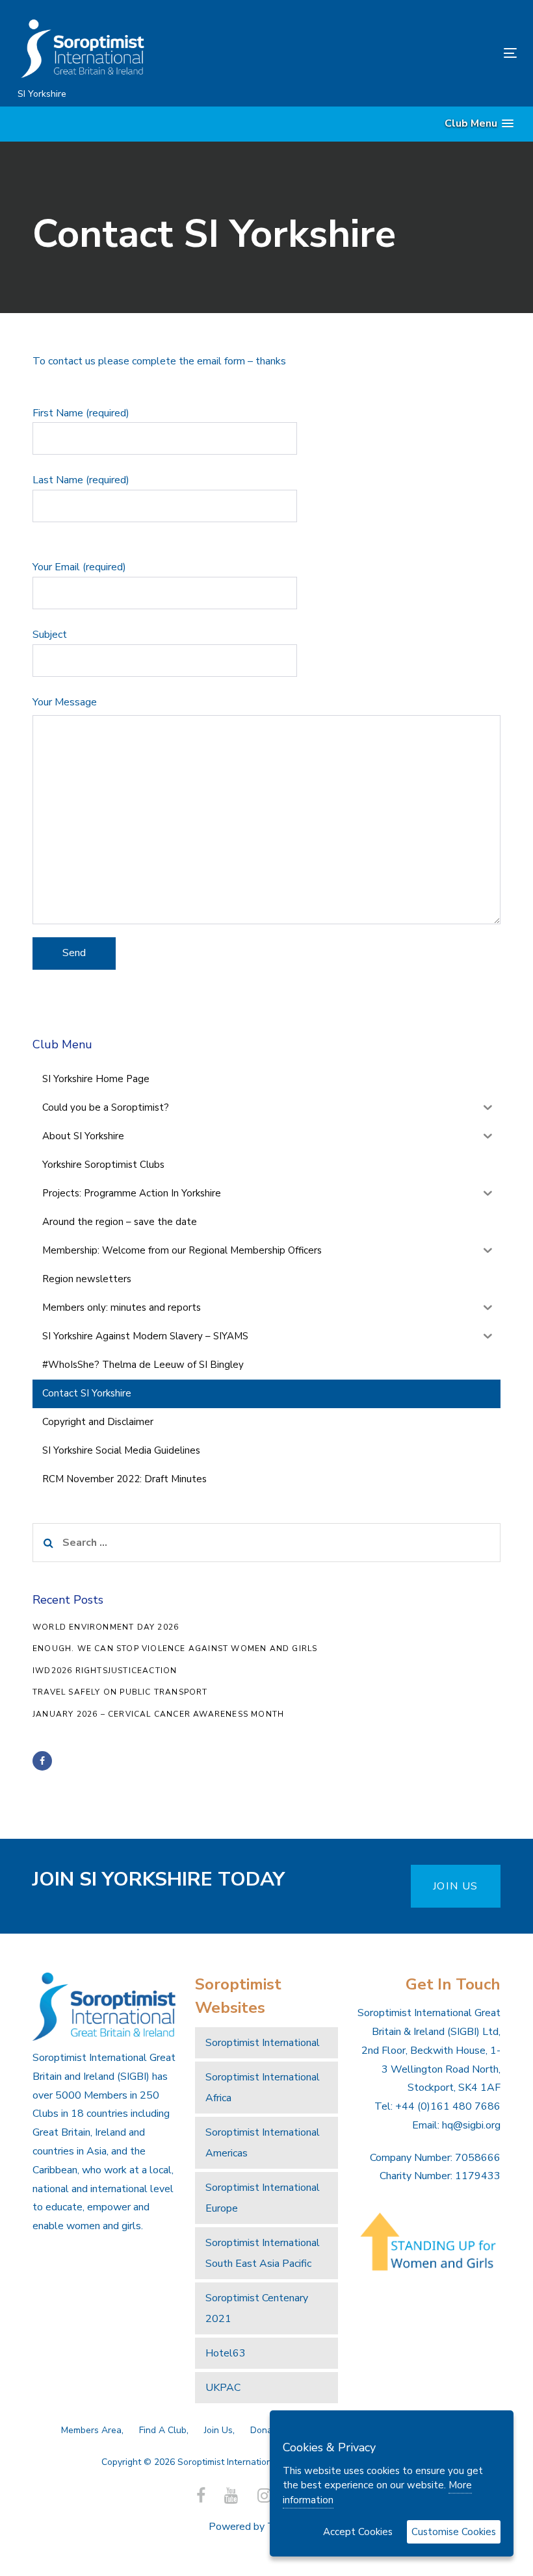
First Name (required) (81, 413)
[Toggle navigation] (433, 53)
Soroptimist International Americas (263, 2143)
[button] (479, 124)
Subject (50, 635)
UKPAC (223, 2388)
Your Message (65, 702)
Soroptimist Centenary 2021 (257, 2308)
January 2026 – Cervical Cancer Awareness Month (158, 1714)
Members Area (91, 2430)
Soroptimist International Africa (263, 2088)
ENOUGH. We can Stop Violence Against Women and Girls (175, 1648)
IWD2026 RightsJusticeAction (105, 1671)
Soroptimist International (263, 2043)
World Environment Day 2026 (106, 1627)
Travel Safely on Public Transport (120, 1692)
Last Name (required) (81, 480)
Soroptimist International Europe (263, 2198)
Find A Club (163, 2430)
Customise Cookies (454, 2532)
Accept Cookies (358, 2532)
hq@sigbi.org (471, 2125)
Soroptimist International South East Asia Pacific (263, 2253)
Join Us (218, 2430)
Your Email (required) (79, 567)
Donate (266, 2430)
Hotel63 (226, 2353)
